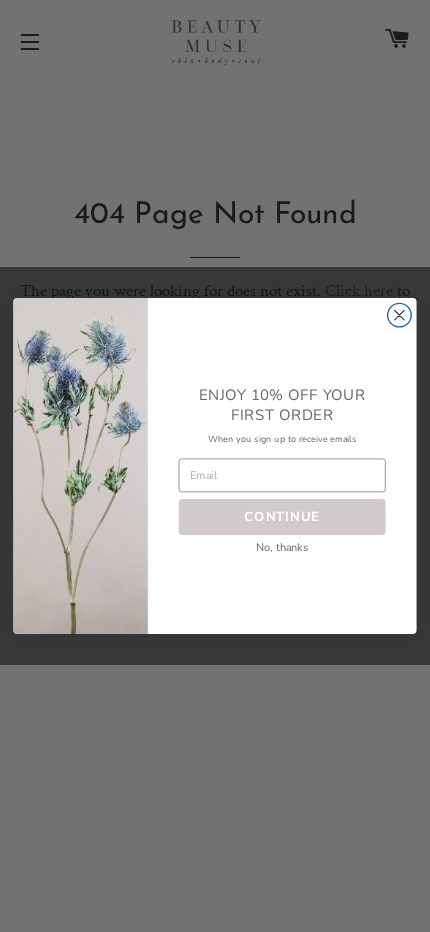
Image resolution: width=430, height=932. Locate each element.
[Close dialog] (400, 315)
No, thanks (282, 547)
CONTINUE (282, 516)
